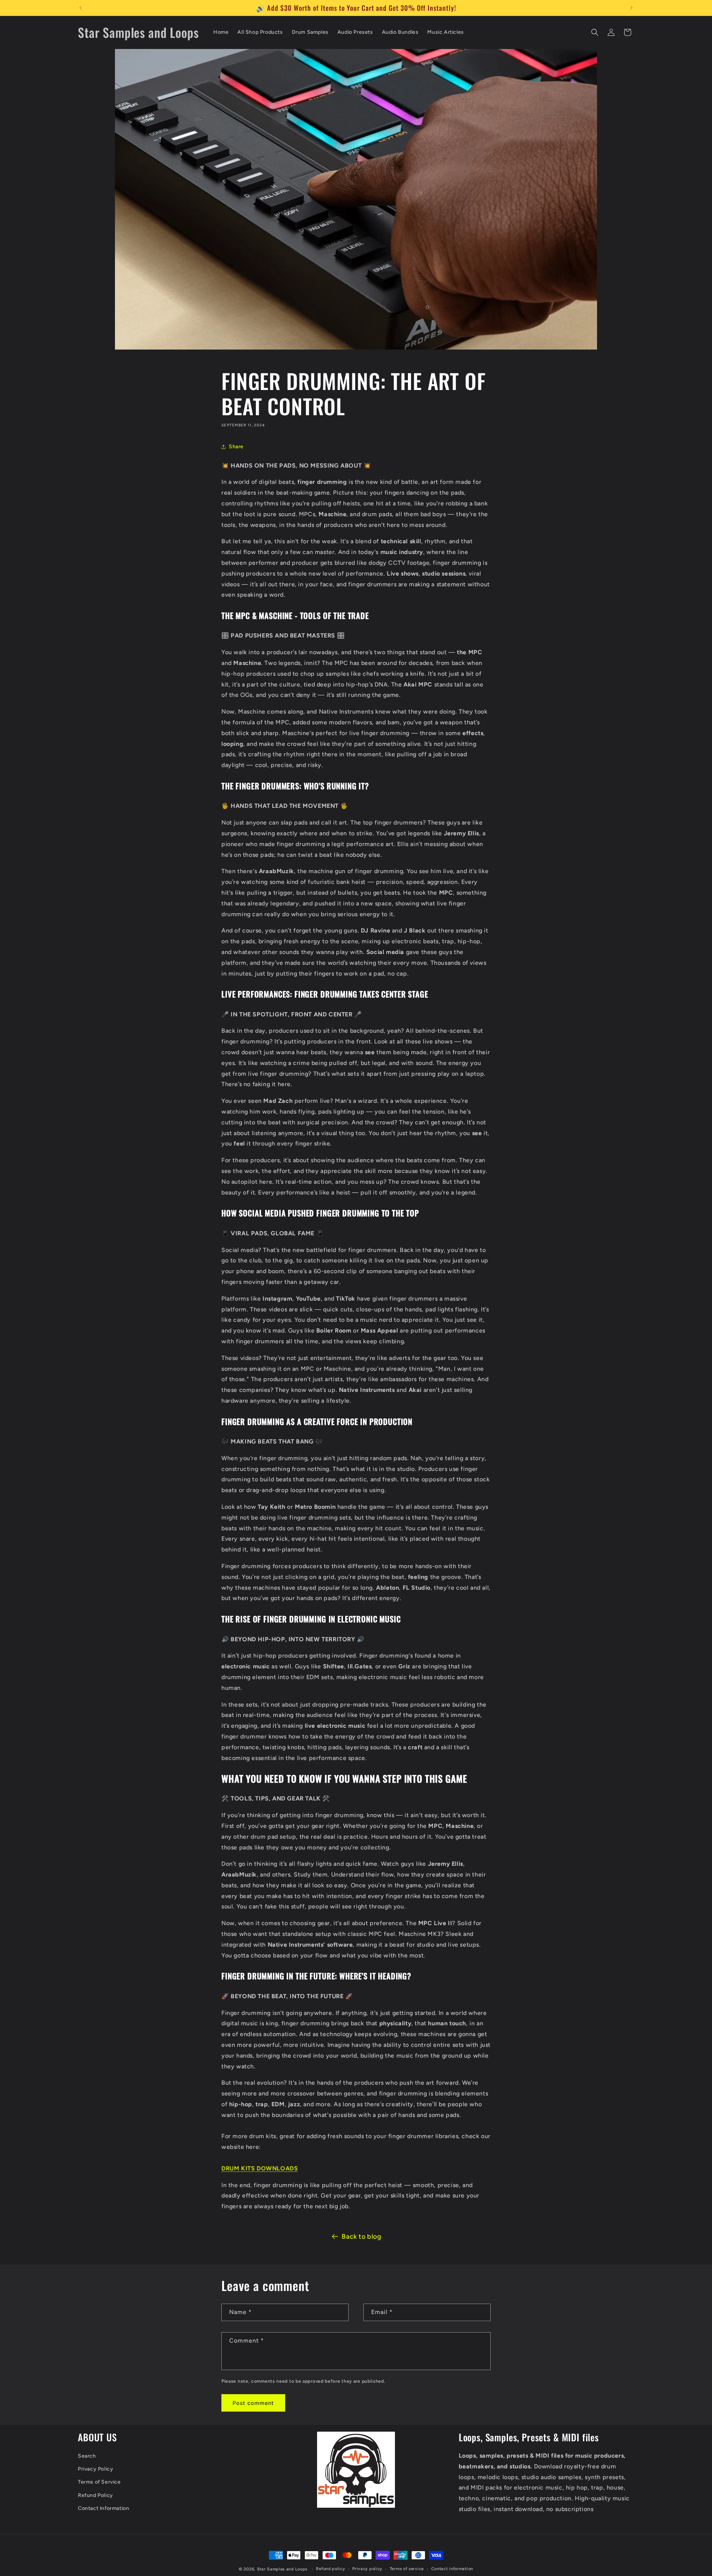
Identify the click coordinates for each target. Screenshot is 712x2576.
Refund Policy (95, 2495)
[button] (595, 32)
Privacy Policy (95, 2469)
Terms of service (407, 2569)
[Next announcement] (632, 8)
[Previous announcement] (80, 8)
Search (87, 2456)
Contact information (452, 2569)
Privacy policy (367, 2569)
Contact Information (103, 2508)
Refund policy (330, 2569)
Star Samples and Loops (282, 2569)
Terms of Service (99, 2482)
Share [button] (236, 447)
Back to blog (361, 2236)
